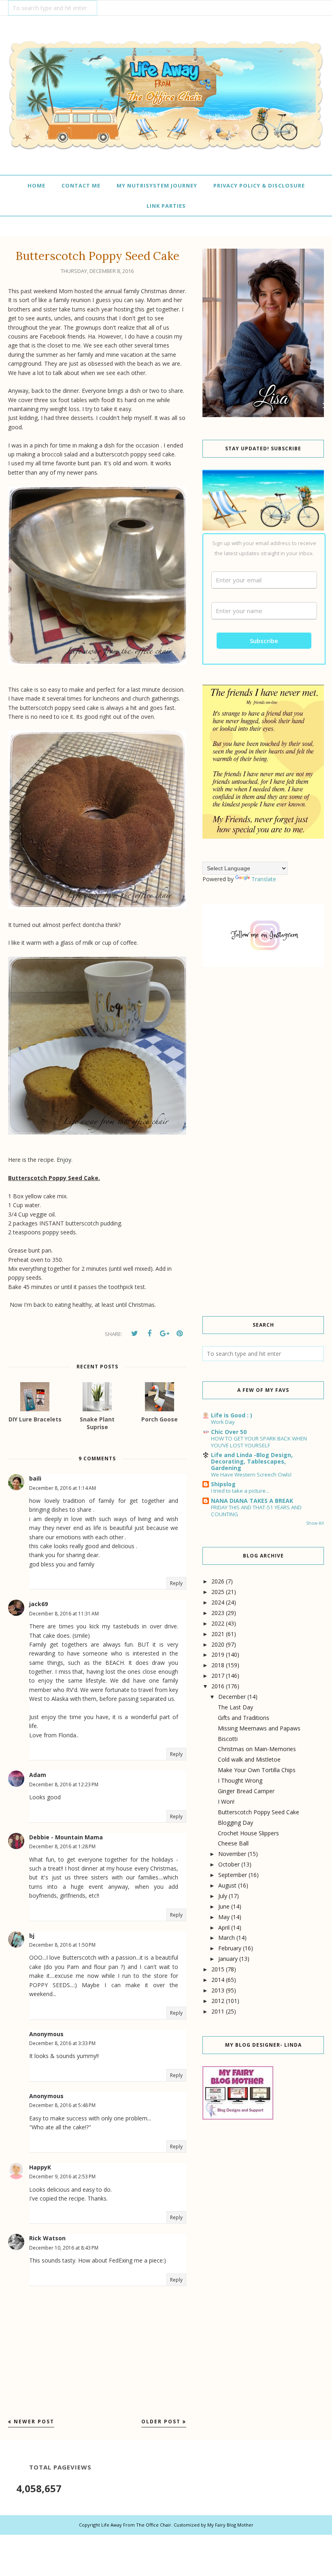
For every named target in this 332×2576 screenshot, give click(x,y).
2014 (218, 1980)
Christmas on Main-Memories (257, 1749)
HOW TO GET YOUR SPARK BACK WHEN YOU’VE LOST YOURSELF (259, 1442)
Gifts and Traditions (244, 1718)
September (233, 1875)
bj (32, 1936)
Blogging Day (235, 1823)
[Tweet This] (134, 1334)
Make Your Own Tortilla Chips (257, 1770)
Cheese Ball (233, 1843)
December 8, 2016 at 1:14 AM (63, 1488)
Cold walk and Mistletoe (249, 1759)
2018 (218, 1665)
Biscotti (228, 1739)
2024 (218, 1602)
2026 (218, 1581)
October (229, 1864)
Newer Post (34, 2422)
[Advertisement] (263, 1040)
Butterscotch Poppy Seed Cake (259, 1812)
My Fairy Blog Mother (230, 2525)
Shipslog (223, 1484)
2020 (218, 1644)
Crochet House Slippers (248, 1833)
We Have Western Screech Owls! (251, 1474)
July (223, 1896)
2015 (218, 1969)
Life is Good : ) (232, 1415)
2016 (218, 1686)
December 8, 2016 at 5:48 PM (62, 2105)
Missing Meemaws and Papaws (259, 1728)
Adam (38, 1775)
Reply (176, 1583)
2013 (218, 1990)
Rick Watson (47, 2238)
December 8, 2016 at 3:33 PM (62, 2043)
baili (35, 1478)
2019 (218, 1654)
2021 (218, 1634)
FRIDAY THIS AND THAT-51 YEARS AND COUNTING (256, 1511)
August (227, 1885)
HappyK (40, 2167)
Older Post (161, 2422)
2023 (218, 1613)
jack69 (38, 1604)
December (232, 1697)
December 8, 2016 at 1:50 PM (62, 1945)
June (224, 1906)
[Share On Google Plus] (164, 1334)
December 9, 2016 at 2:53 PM (62, 2176)
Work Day (223, 1422)
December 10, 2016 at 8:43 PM (64, 2248)
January (228, 1959)
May (224, 1917)
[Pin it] (179, 1334)
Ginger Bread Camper (246, 1791)
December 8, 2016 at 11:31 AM (64, 1614)
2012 (218, 2001)
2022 (218, 1623)
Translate (264, 879)
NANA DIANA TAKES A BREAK (252, 1501)
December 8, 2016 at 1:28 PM (62, 1846)
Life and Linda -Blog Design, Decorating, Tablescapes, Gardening (252, 1461)
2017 (218, 1676)
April (224, 1927)
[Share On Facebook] (149, 1334)
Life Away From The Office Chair (136, 2525)
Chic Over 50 (229, 1432)
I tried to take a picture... (240, 1491)
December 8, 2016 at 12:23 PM (64, 1784)
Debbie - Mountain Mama (66, 1837)
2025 (218, 1592)
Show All (315, 1523)
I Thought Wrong (240, 1780)
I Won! (226, 1801)
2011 (218, 2011)
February (230, 1948)
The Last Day (235, 1707)
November (232, 1854)
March (227, 1938)
